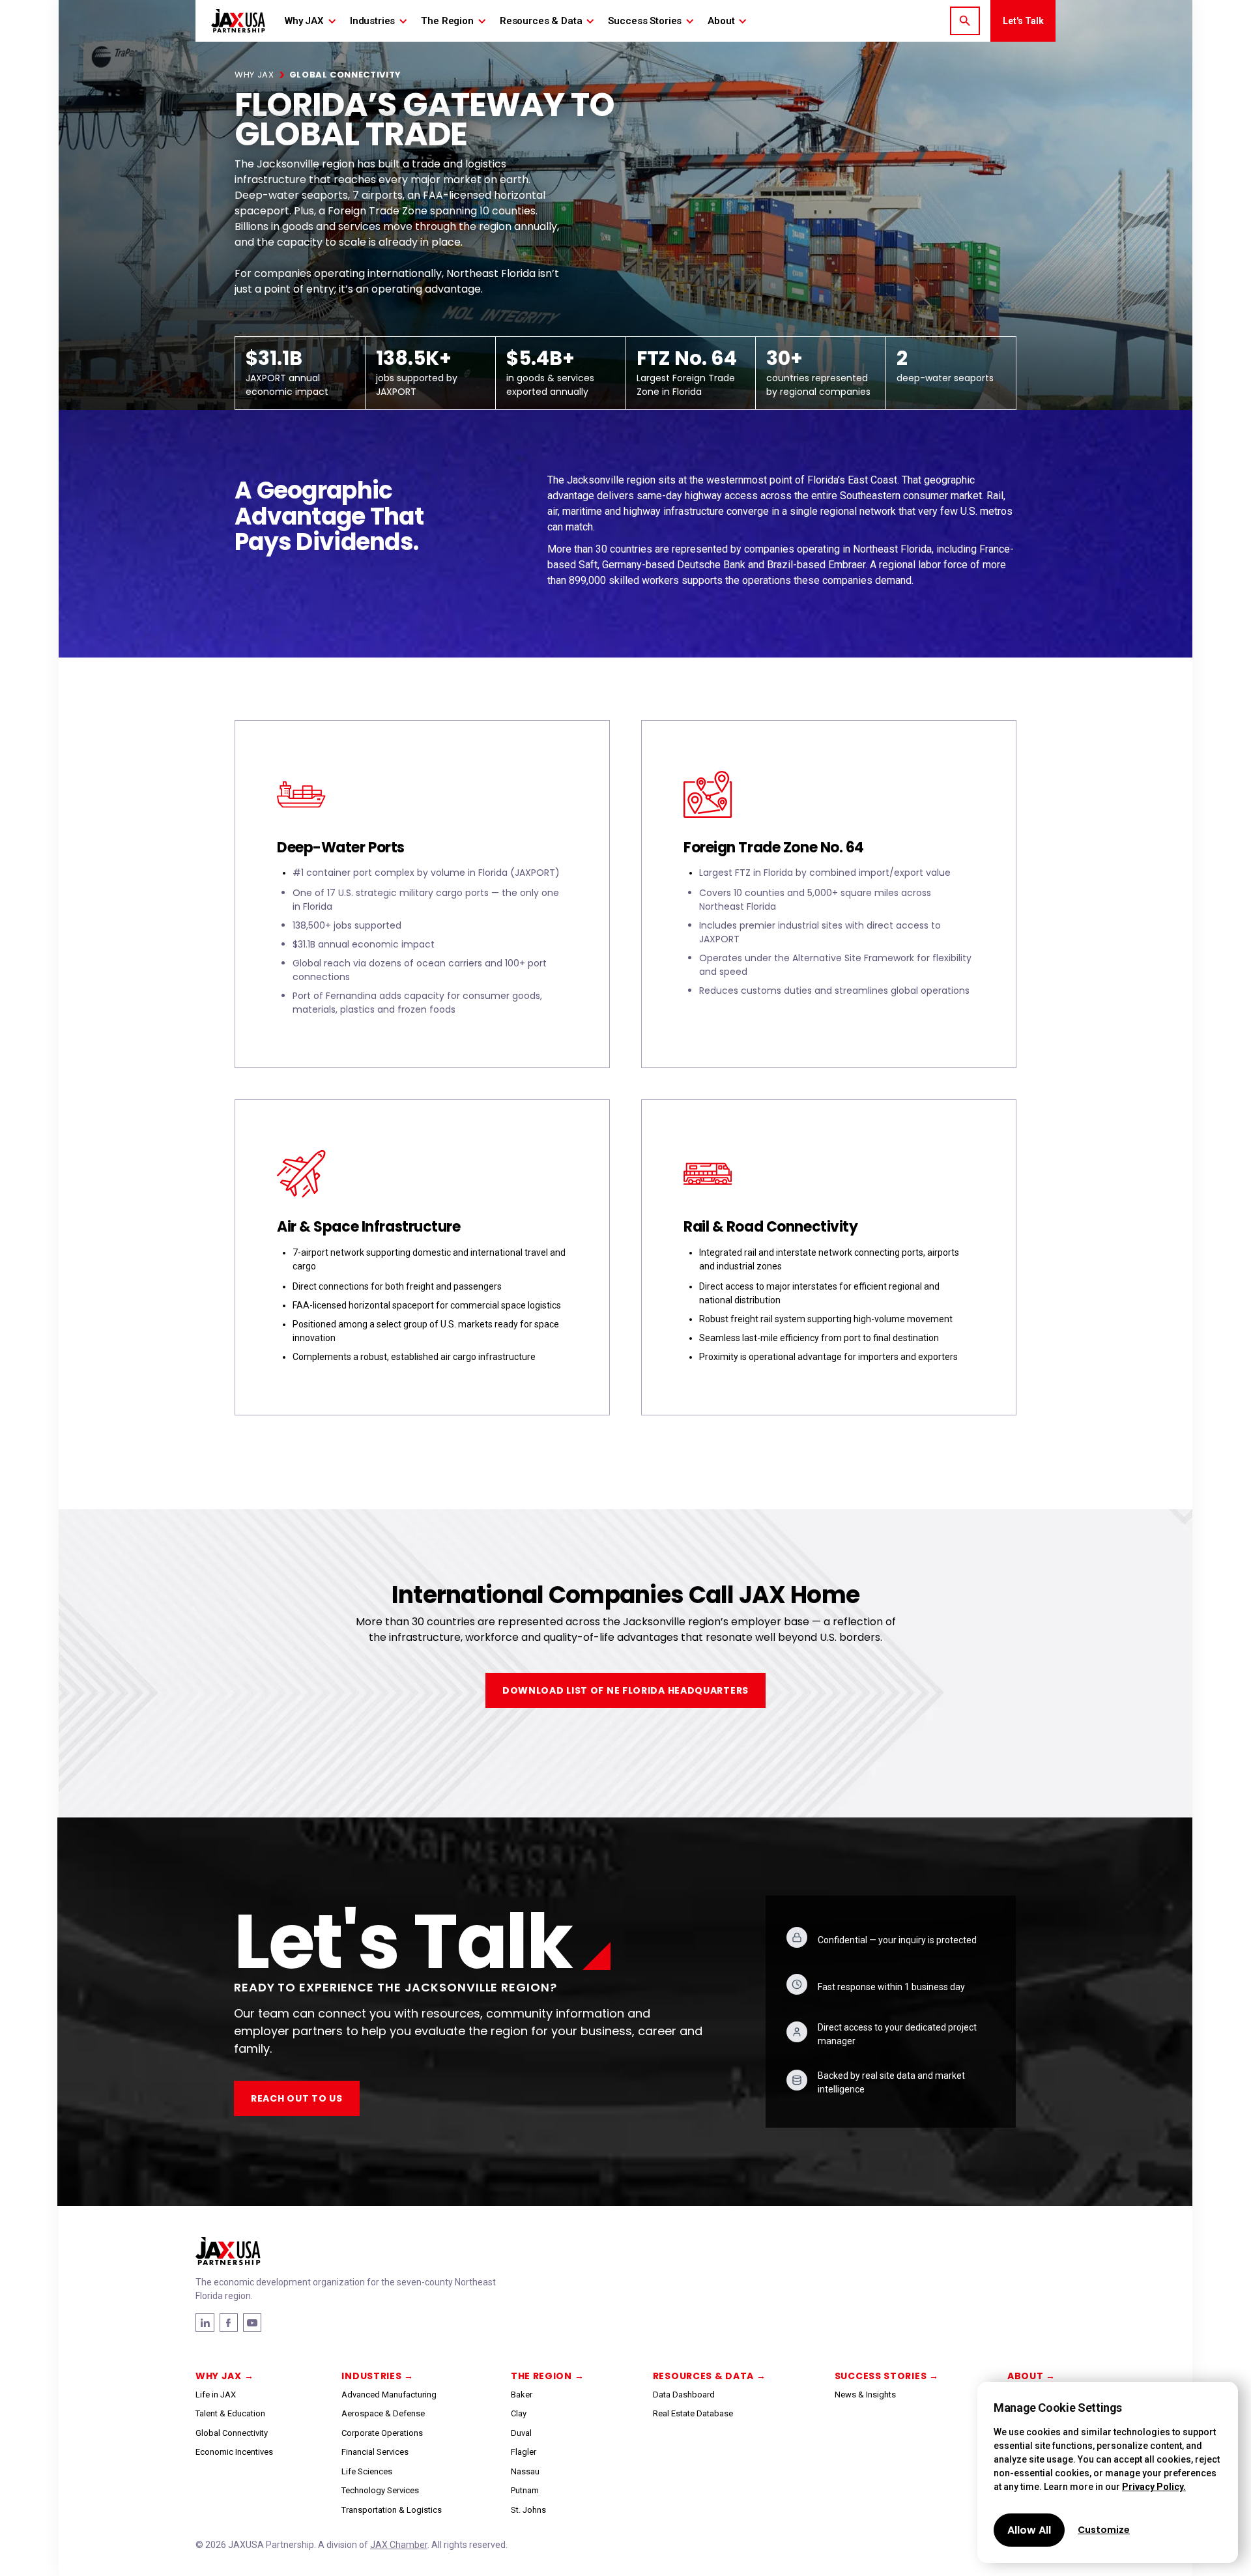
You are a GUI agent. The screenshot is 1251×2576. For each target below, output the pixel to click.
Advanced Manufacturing (389, 2395)
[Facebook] (205, 2323)
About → (1031, 2376)
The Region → (547, 2376)
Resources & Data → (710, 2376)
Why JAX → (224, 2376)
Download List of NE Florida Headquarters (625, 1690)
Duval (521, 2433)
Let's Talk (1023, 21)
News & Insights (865, 2395)
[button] (311, 21)
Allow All (1029, 2530)
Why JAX (254, 75)
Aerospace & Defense (383, 2413)
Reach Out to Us (297, 2098)
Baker (522, 2395)
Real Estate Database (693, 2413)
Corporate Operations (382, 2433)
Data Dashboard (684, 2395)
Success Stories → (887, 2376)
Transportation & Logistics (392, 2510)
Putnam (525, 2490)
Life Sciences (367, 2471)
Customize (1104, 2530)
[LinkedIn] (229, 2323)
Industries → (377, 2376)
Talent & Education (230, 2413)
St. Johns (528, 2510)
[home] (238, 21)
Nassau (525, 2471)
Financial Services (375, 2452)
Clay (519, 2413)
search (965, 21)
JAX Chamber (399, 2545)
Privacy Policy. (1154, 2487)
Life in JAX (216, 2395)
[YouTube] (252, 2323)
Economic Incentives (234, 2452)
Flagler (524, 2452)
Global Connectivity (232, 2433)
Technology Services (380, 2490)
